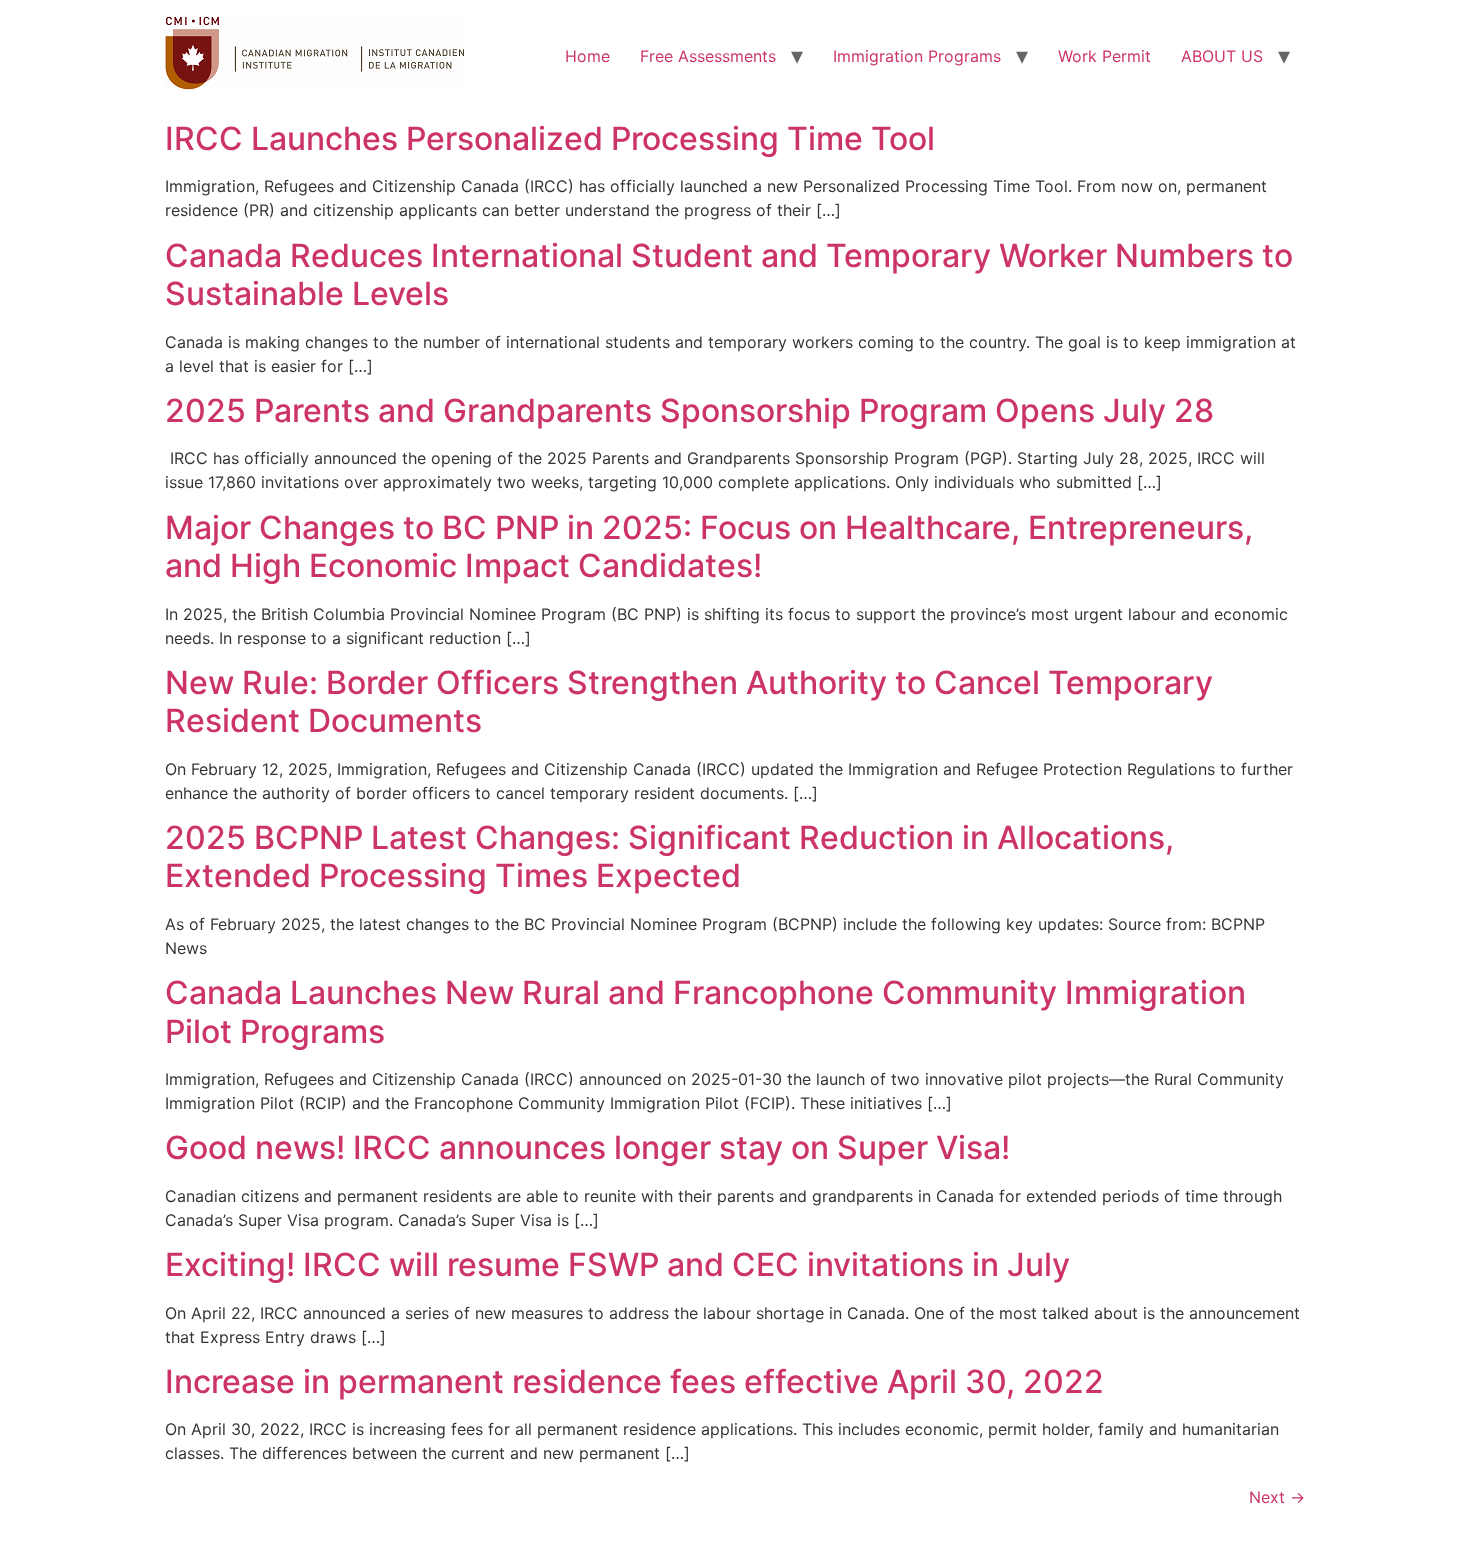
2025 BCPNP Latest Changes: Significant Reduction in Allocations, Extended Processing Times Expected (669, 856)
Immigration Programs (917, 56)
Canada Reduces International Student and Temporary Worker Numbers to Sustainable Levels (729, 274)
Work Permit (1104, 56)
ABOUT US (1222, 56)
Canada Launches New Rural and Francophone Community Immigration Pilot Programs (705, 1011)
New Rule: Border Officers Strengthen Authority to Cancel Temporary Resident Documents (689, 701)
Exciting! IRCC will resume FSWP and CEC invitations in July (617, 1264)
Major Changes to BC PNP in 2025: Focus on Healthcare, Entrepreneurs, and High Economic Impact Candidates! (709, 546)
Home (587, 56)
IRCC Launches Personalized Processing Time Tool (550, 138)
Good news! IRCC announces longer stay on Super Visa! (587, 1147)
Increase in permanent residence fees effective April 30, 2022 (634, 1381)
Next (1277, 1497)
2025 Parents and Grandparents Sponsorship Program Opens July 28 (689, 410)
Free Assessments (708, 56)
